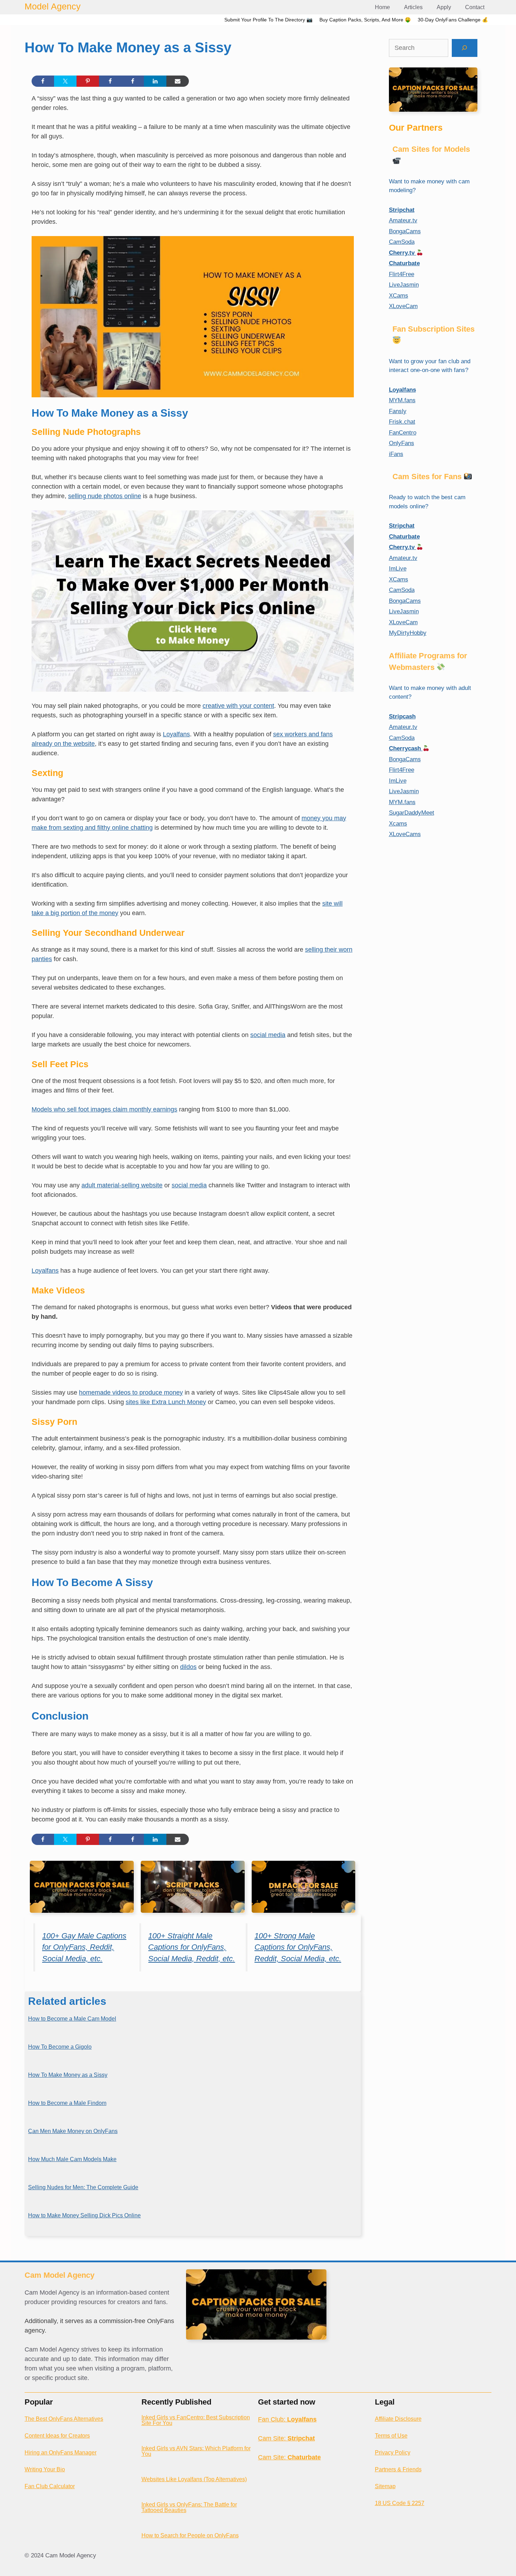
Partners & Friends (398, 2469)
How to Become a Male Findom (67, 2103)
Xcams (398, 824)
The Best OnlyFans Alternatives (64, 2419)
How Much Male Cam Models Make (72, 2159)
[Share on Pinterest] (88, 81)
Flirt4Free (402, 274)
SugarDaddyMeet (412, 813)
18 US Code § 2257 (400, 2503)
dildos (188, 1667)
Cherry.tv (403, 253)
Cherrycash (406, 748)
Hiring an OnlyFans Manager (61, 2453)
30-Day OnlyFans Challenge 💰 (453, 20)
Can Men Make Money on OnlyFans (73, 2131)
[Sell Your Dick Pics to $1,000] (193, 601)
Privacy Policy (393, 2453)
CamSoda (402, 242)
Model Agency (53, 6)
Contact (475, 7)
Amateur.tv (403, 220)
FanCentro (403, 433)
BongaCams (405, 231)
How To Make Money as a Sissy (68, 2075)
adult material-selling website (122, 1185)
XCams (399, 296)
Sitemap (385, 2486)
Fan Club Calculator (50, 2486)
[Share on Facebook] (43, 81)
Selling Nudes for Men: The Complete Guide (83, 2187)
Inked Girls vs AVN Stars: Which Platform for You (196, 2451)
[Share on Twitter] (65, 81)
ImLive (398, 569)
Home (382, 7)
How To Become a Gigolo (60, 2047)
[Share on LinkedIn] (155, 81)
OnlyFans (402, 443)
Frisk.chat (402, 422)
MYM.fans (402, 400)
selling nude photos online (105, 496)
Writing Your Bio (45, 2469)
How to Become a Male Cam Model (72, 2019)
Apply (444, 7)
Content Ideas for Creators (57, 2436)
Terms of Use (391, 2436)
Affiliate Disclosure (398, 2419)
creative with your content (238, 706)
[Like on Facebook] (110, 81)
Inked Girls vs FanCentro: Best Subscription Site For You (196, 2420)
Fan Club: (287, 2419)
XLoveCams (405, 834)
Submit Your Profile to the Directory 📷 (268, 20)
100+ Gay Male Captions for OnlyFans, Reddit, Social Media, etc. (84, 1947)
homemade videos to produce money (131, 1393)
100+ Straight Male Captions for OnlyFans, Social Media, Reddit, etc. (191, 1947)
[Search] (465, 48)
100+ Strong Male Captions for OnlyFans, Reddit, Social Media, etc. (298, 1947)
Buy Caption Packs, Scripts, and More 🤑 (365, 20)
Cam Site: (286, 2438)
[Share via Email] (178, 81)
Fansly (398, 411)
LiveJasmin (404, 285)
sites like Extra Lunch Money (166, 1402)
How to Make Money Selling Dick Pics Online (84, 2215)
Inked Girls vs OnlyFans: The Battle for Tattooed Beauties (189, 2507)
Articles (413, 7)
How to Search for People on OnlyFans (190, 2535)
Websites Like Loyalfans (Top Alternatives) (194, 2479)
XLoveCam (403, 306)
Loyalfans (176, 734)
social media (268, 1035)
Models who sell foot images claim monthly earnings (104, 1109)
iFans (396, 454)
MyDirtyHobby (408, 633)
